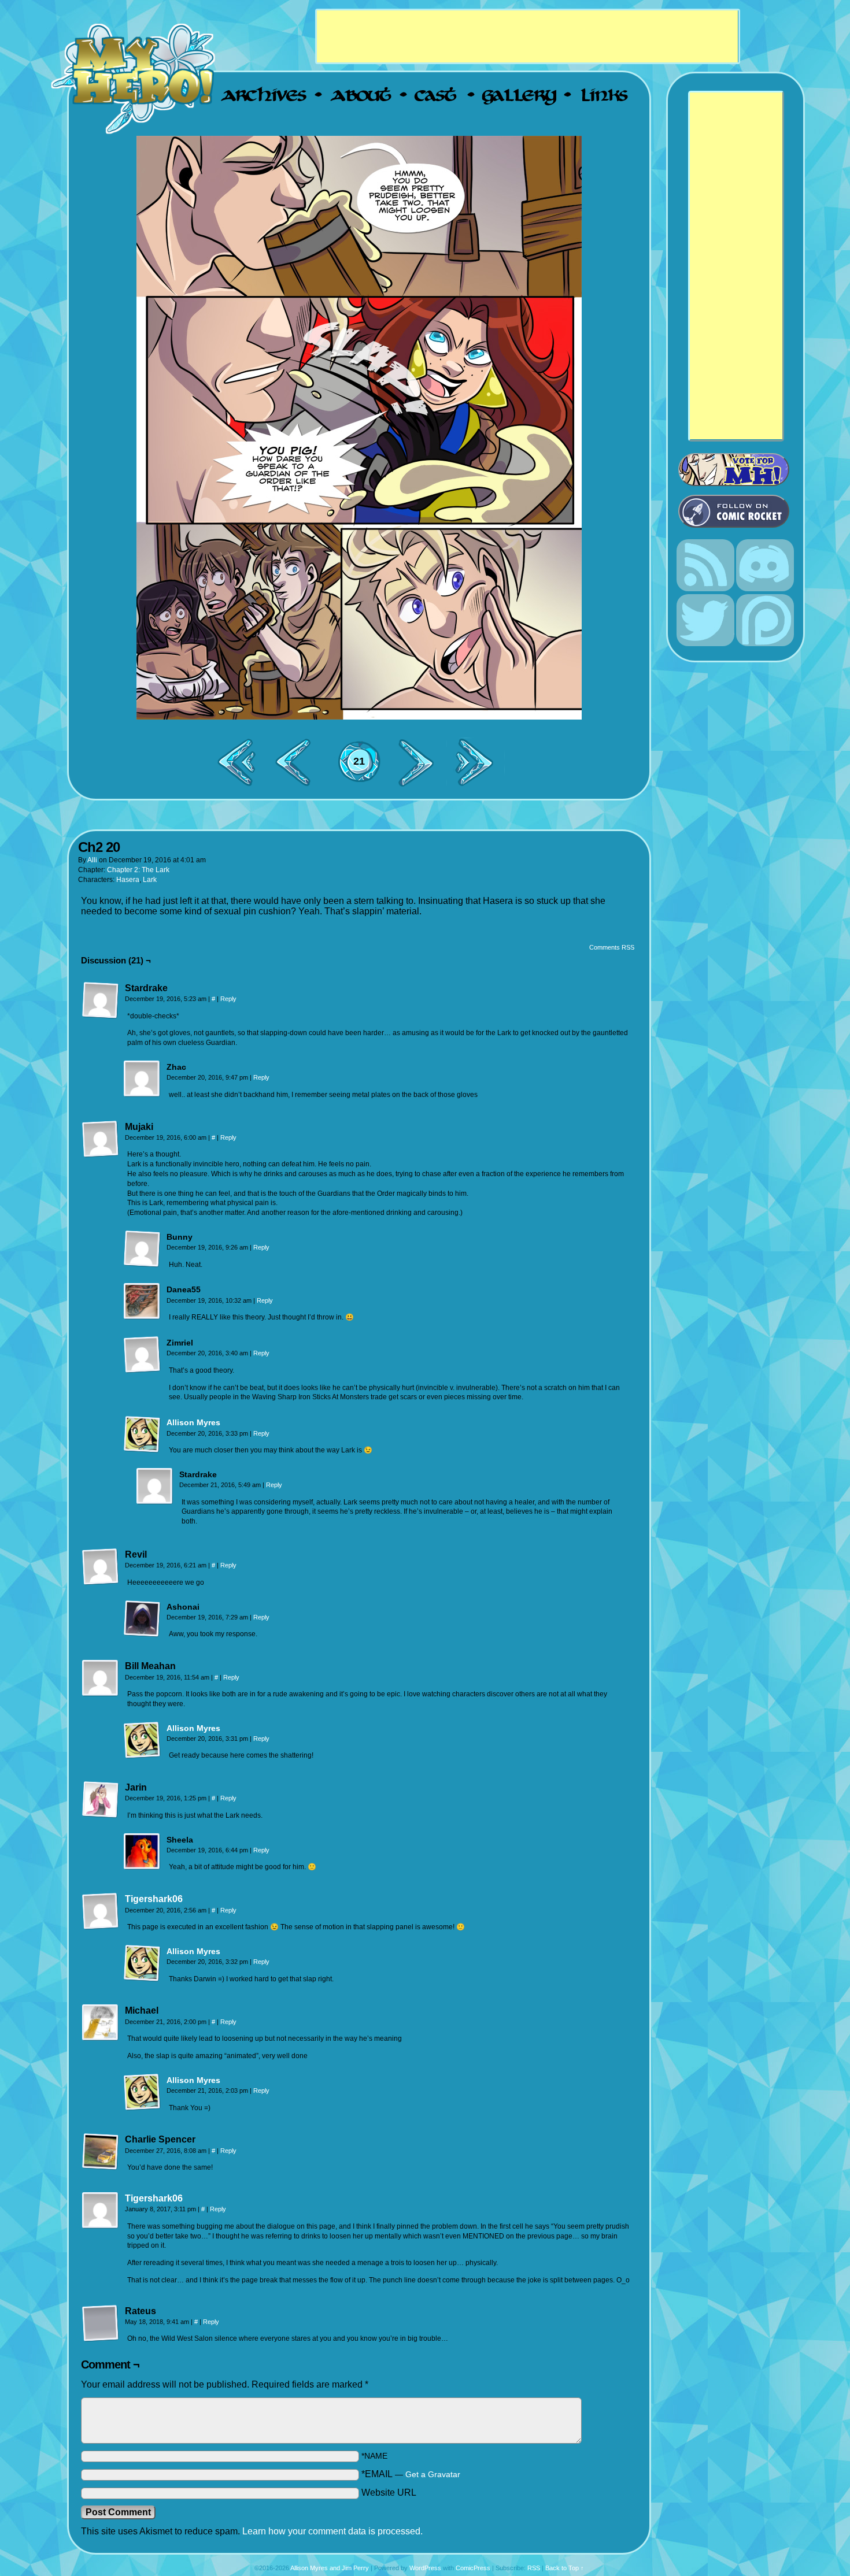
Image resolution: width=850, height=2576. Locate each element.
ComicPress (473, 2568)
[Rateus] (101, 2323)
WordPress (425, 2568)
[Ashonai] (142, 1619)
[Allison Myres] (142, 1450)
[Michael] (101, 2023)
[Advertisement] (527, 36)
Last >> (479, 762)
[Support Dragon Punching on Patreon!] (765, 644)
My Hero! (134, 78)
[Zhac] (142, 1079)
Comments (359, 761)
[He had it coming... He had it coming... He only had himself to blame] (359, 427)
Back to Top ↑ (565, 2568)
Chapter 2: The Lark (138, 870)
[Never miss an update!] (705, 589)
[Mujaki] (101, 1139)
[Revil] (101, 1567)
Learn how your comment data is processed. (332, 2531)
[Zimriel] (142, 1355)
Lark (150, 880)
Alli (92, 860)
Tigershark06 (154, 1899)
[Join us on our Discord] (765, 589)
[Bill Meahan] (101, 1678)
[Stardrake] (101, 1000)
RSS (534, 2568)
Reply (228, 999)
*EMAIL (411, 2474)
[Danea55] (142, 1302)
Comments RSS (612, 947)
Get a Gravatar (433, 2475)
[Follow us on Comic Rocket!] (740, 511)
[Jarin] (101, 1800)
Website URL (389, 2492)
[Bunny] (142, 1249)
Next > (421, 762)
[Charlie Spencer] (101, 2152)
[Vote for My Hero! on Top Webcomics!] (740, 470)
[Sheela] (142, 1852)
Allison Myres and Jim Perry (330, 2568)
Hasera (128, 880)
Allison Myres (193, 1422)
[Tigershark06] (101, 1927)
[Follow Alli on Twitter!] (705, 644)
